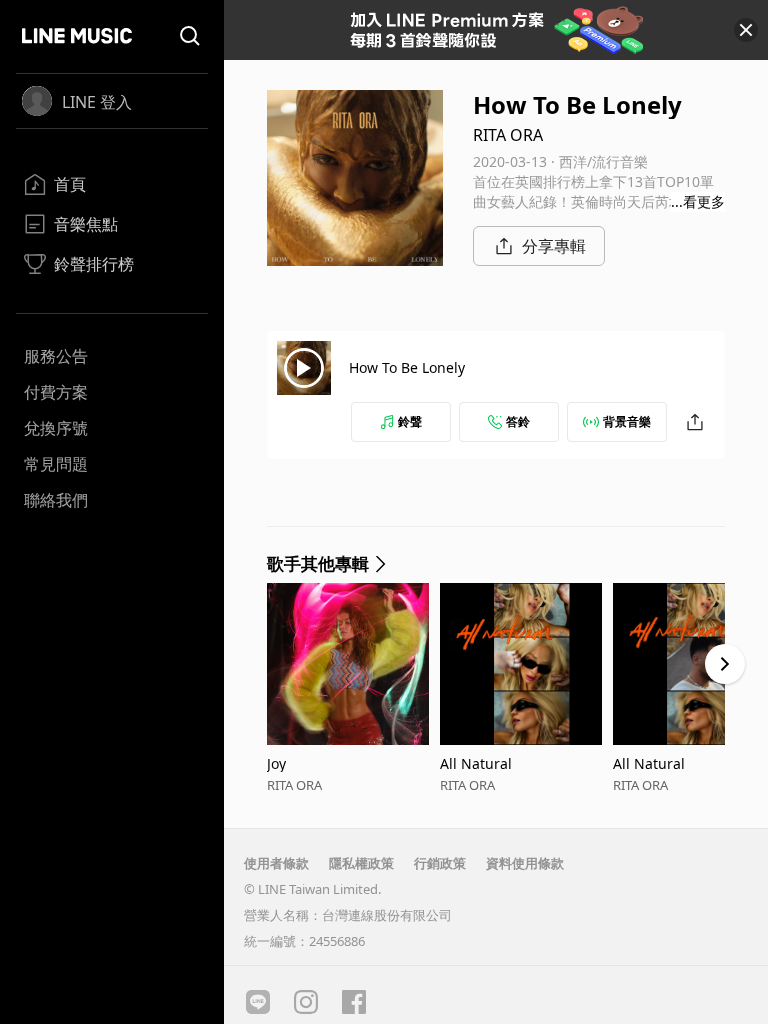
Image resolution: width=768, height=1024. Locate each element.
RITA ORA (508, 135)
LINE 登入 (97, 102)
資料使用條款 (525, 863)
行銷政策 (440, 863)
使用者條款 (276, 863)
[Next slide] (725, 664)
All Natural (476, 763)
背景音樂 (627, 421)
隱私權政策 (361, 863)
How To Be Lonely (407, 367)
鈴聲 (410, 421)
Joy (276, 763)
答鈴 (518, 421)
